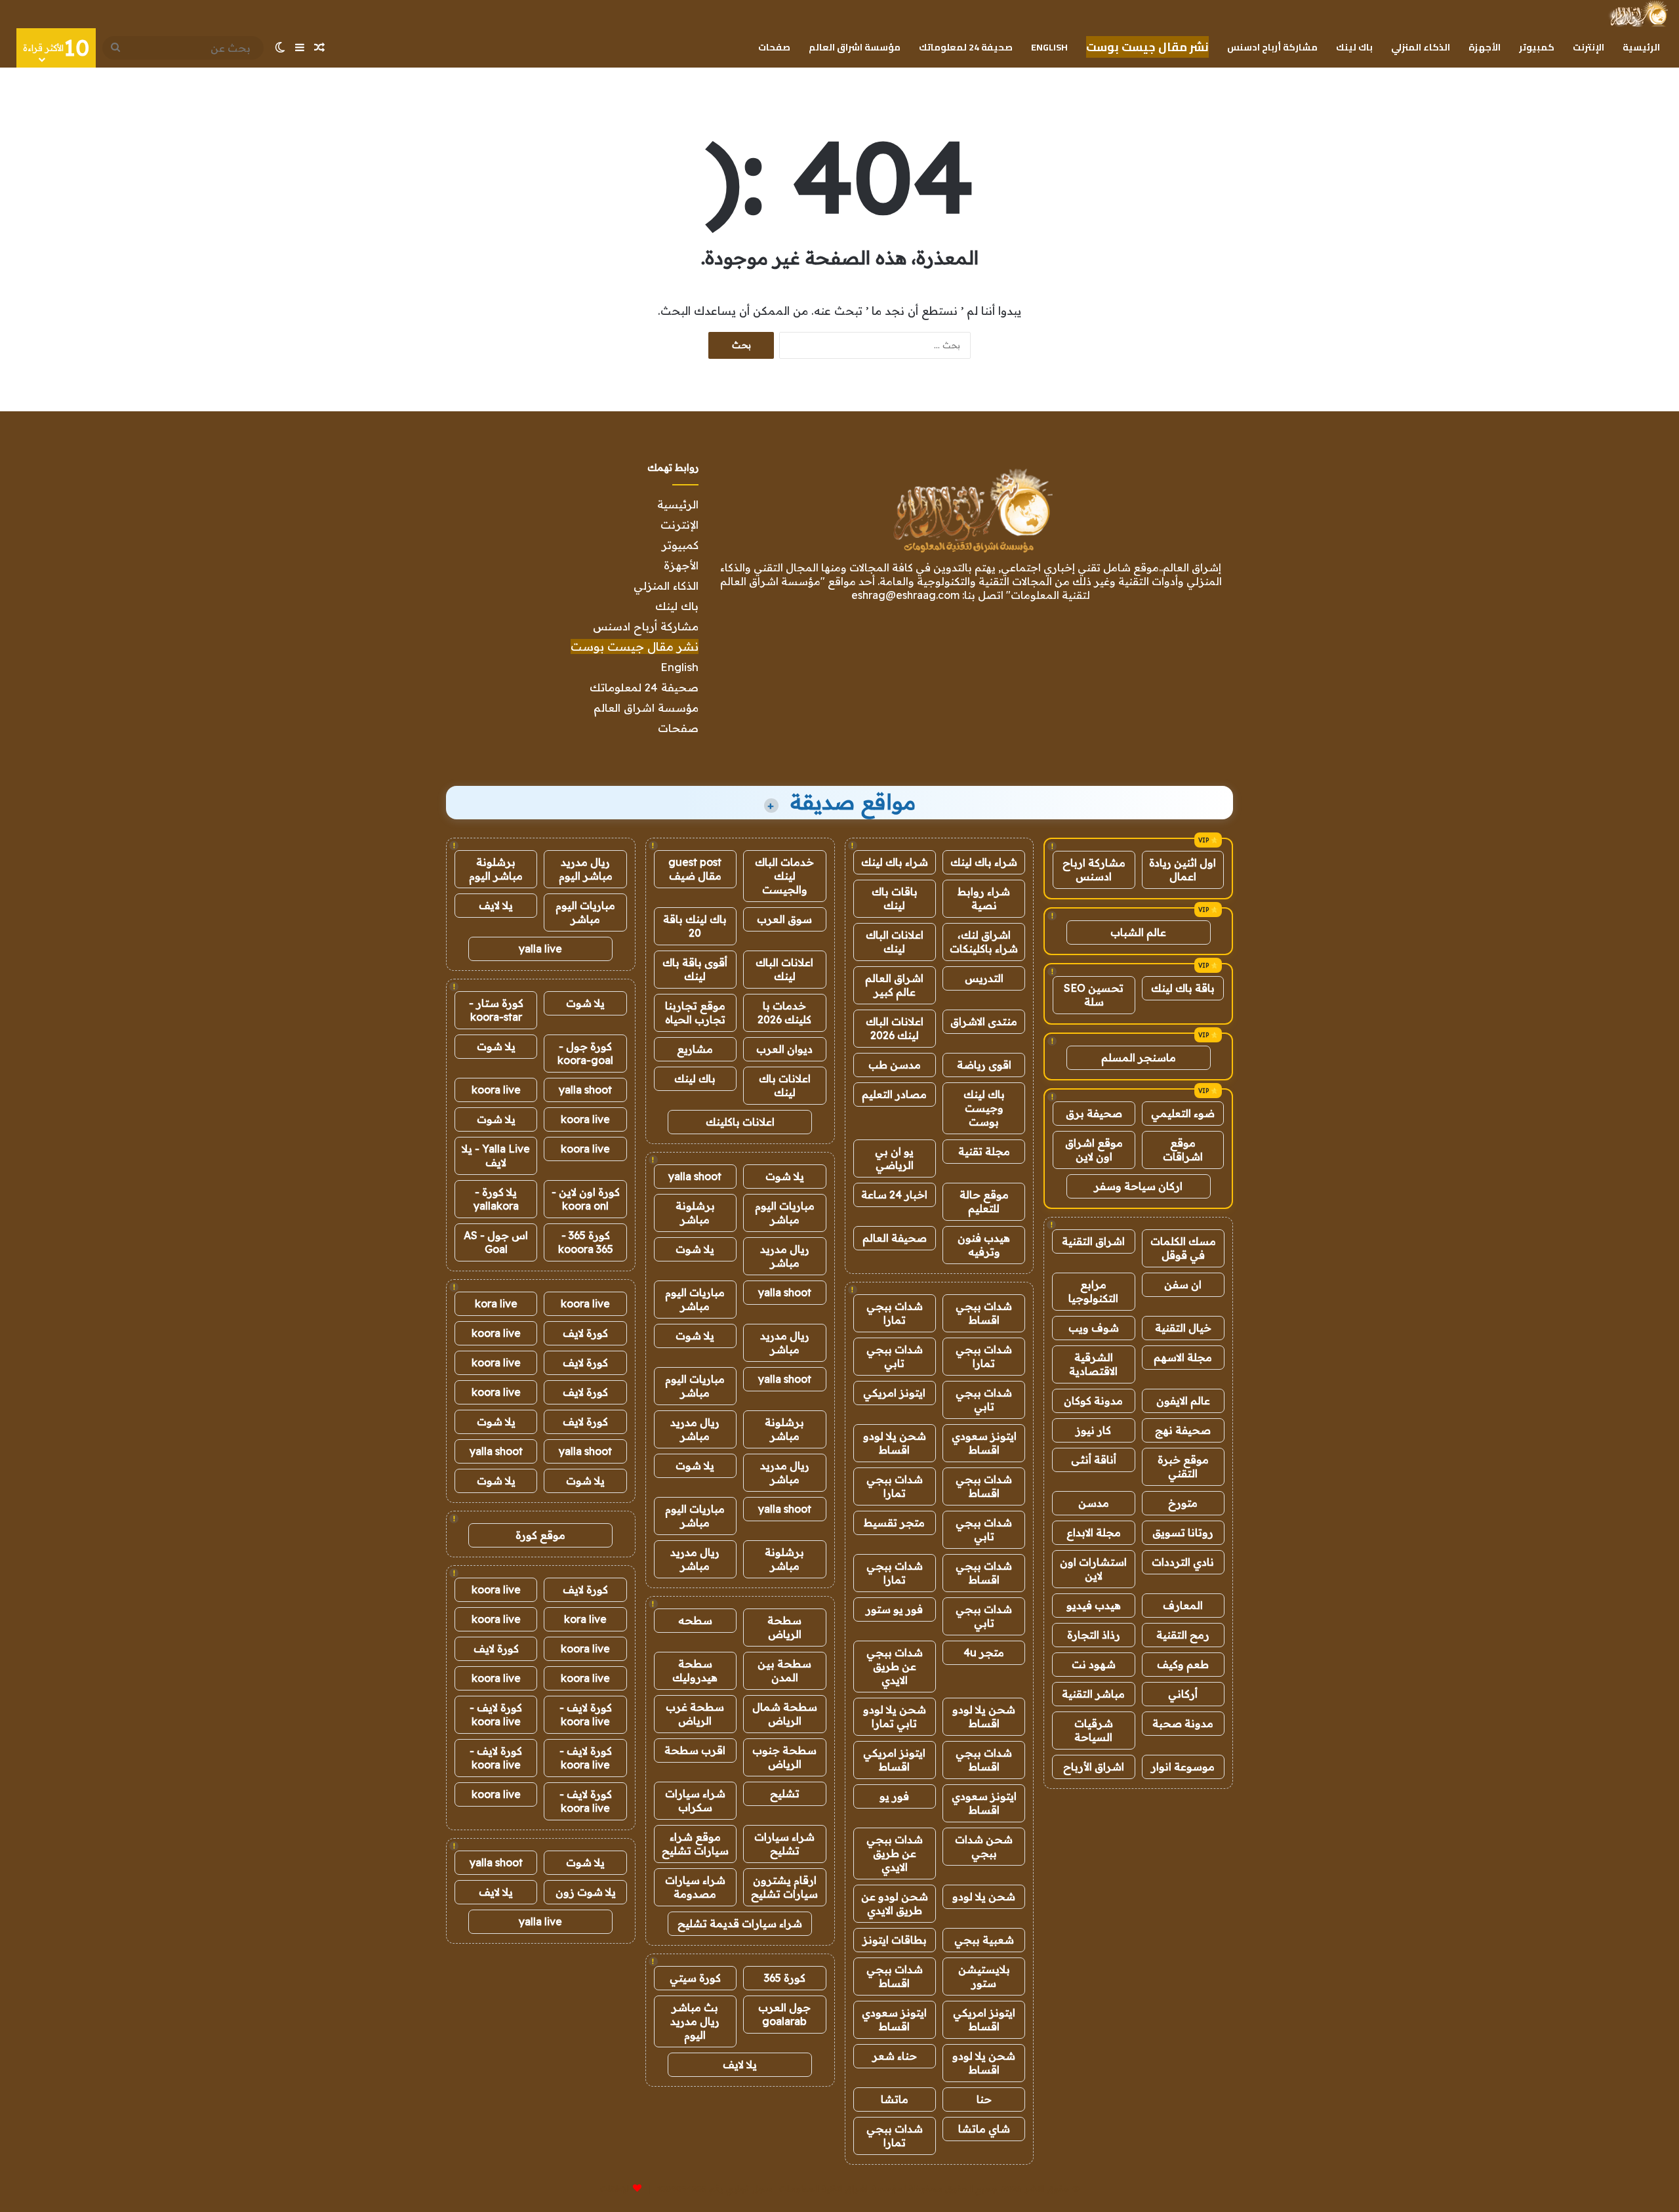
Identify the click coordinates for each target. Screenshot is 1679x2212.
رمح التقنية (1183, 1635)
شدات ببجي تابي (895, 1356)
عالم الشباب (1138, 932)
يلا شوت (785, 1176)
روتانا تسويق (1183, 1532)
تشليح (785, 1793)
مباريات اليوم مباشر (785, 1213)
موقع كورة (540, 1535)
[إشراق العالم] (1638, 14)
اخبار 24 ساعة (894, 1195)
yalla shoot (695, 1176)
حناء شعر (895, 2056)
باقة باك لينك (1183, 988)
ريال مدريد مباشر (785, 1256)
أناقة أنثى (1094, 1460)
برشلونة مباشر (695, 1213)
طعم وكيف (1183, 1664)
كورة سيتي (695, 1978)
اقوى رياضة (984, 1065)
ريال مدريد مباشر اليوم (586, 869)
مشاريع (695, 1049)
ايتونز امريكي (894, 1393)
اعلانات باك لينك (785, 1085)
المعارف (1183, 1605)
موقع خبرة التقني (1183, 1466)
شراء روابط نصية (984, 898)
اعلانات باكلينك (740, 1122)
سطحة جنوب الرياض (784, 1757)
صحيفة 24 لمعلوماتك (966, 47)
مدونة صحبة (1183, 1723)
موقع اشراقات (1183, 1150)
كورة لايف (585, 1333)
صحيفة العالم (895, 1238)
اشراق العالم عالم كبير (894, 985)
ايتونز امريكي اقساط (894, 1760)
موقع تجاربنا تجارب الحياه (695, 1013)
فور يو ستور (894, 1609)
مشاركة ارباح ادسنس (1094, 870)
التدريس (984, 978)
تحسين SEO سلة (1094, 995)
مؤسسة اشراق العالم (855, 47)
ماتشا (895, 2099)
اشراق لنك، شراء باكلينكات (984, 942)
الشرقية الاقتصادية (1093, 1364)
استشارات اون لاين (1093, 1569)
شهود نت (1094, 1664)
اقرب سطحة (695, 1750)
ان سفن (1183, 1284)
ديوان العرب (784, 1049)
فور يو (894, 1796)
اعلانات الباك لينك (895, 942)
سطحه (695, 1620)
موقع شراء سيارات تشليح (695, 1844)
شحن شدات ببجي (984, 1846)
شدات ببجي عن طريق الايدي (895, 1666)
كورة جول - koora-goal (585, 1053)
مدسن (1094, 1503)
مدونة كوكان (1093, 1401)
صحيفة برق (1094, 1113)
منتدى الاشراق (984, 1021)
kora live (496, 1303)
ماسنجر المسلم (1139, 1057)
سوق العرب (784, 919)
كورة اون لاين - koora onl (586, 1199)
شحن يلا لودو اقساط (895, 1443)
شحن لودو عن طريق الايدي (895, 1903)
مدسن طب (895, 1065)
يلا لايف (740, 2064)
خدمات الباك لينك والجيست (784, 876)
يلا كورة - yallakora (496, 1199)
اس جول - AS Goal (496, 1242)
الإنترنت (1588, 47)
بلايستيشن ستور (984, 1976)
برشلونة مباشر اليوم (496, 869)
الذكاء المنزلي (1421, 47)
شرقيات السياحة (1094, 1730)
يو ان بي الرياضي (894, 1158)
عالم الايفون (1183, 1401)
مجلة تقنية (984, 1151)
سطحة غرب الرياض (695, 1714)
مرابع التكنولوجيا (1093, 1291)
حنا (984, 2099)
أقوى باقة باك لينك (695, 969)
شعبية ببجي (984, 1940)
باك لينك (1354, 47)
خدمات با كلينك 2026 (784, 1013)
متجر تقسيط (894, 1523)
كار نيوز (1093, 1430)
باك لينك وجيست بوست (984, 1108)
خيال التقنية (1183, 1328)
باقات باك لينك (895, 898)
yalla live (540, 949)
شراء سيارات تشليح (784, 1844)
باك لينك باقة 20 (695, 926)
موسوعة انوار (1183, 1767)
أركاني (1183, 1694)
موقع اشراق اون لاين (1094, 1150)
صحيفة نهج (1183, 1430)
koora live (496, 1090)
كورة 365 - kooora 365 (586, 1242)
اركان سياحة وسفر (1138, 1186)
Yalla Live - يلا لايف (496, 1156)
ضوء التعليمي (1183, 1113)
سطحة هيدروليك (695, 1670)
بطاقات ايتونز (895, 1940)
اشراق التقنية (1093, 1241)
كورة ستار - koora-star (496, 1010)
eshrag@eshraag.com (905, 595)
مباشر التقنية (1093, 1694)
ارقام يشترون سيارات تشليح (784, 1887)
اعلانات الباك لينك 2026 (895, 1028)
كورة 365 (785, 1978)
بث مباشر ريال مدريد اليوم (695, 2021)
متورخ (1183, 1503)
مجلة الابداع (1094, 1532)
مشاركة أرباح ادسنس (1272, 47)
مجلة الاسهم (1183, 1357)
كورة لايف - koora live (586, 1714)
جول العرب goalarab (784, 2014)
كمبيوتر (1537, 47)
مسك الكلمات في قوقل (1183, 1248)
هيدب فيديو (1094, 1605)
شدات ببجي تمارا (895, 1313)
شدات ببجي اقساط (984, 1313)
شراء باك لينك (984, 862)
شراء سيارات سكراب (695, 1800)
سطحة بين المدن (784, 1670)
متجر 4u (984, 1652)
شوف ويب (1094, 1328)
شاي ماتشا (984, 2129)
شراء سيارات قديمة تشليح (740, 1923)
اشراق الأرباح (1094, 1767)
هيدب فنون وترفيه (984, 1245)
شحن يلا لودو (984, 1896)
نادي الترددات (1183, 1562)
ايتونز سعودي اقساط (984, 1443)
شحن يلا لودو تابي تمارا (895, 1716)
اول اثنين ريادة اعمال (1183, 870)
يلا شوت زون (586, 1892)
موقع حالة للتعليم (984, 1201)
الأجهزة (1485, 47)
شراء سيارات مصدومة (695, 1887)
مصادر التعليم (894, 1094)
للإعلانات (615, 2188)
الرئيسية (1641, 47)
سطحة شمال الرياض (785, 1714)
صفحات (774, 47)
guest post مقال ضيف (695, 869)
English (1049, 47)
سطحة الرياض (784, 1627)
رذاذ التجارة (1094, 1635)
